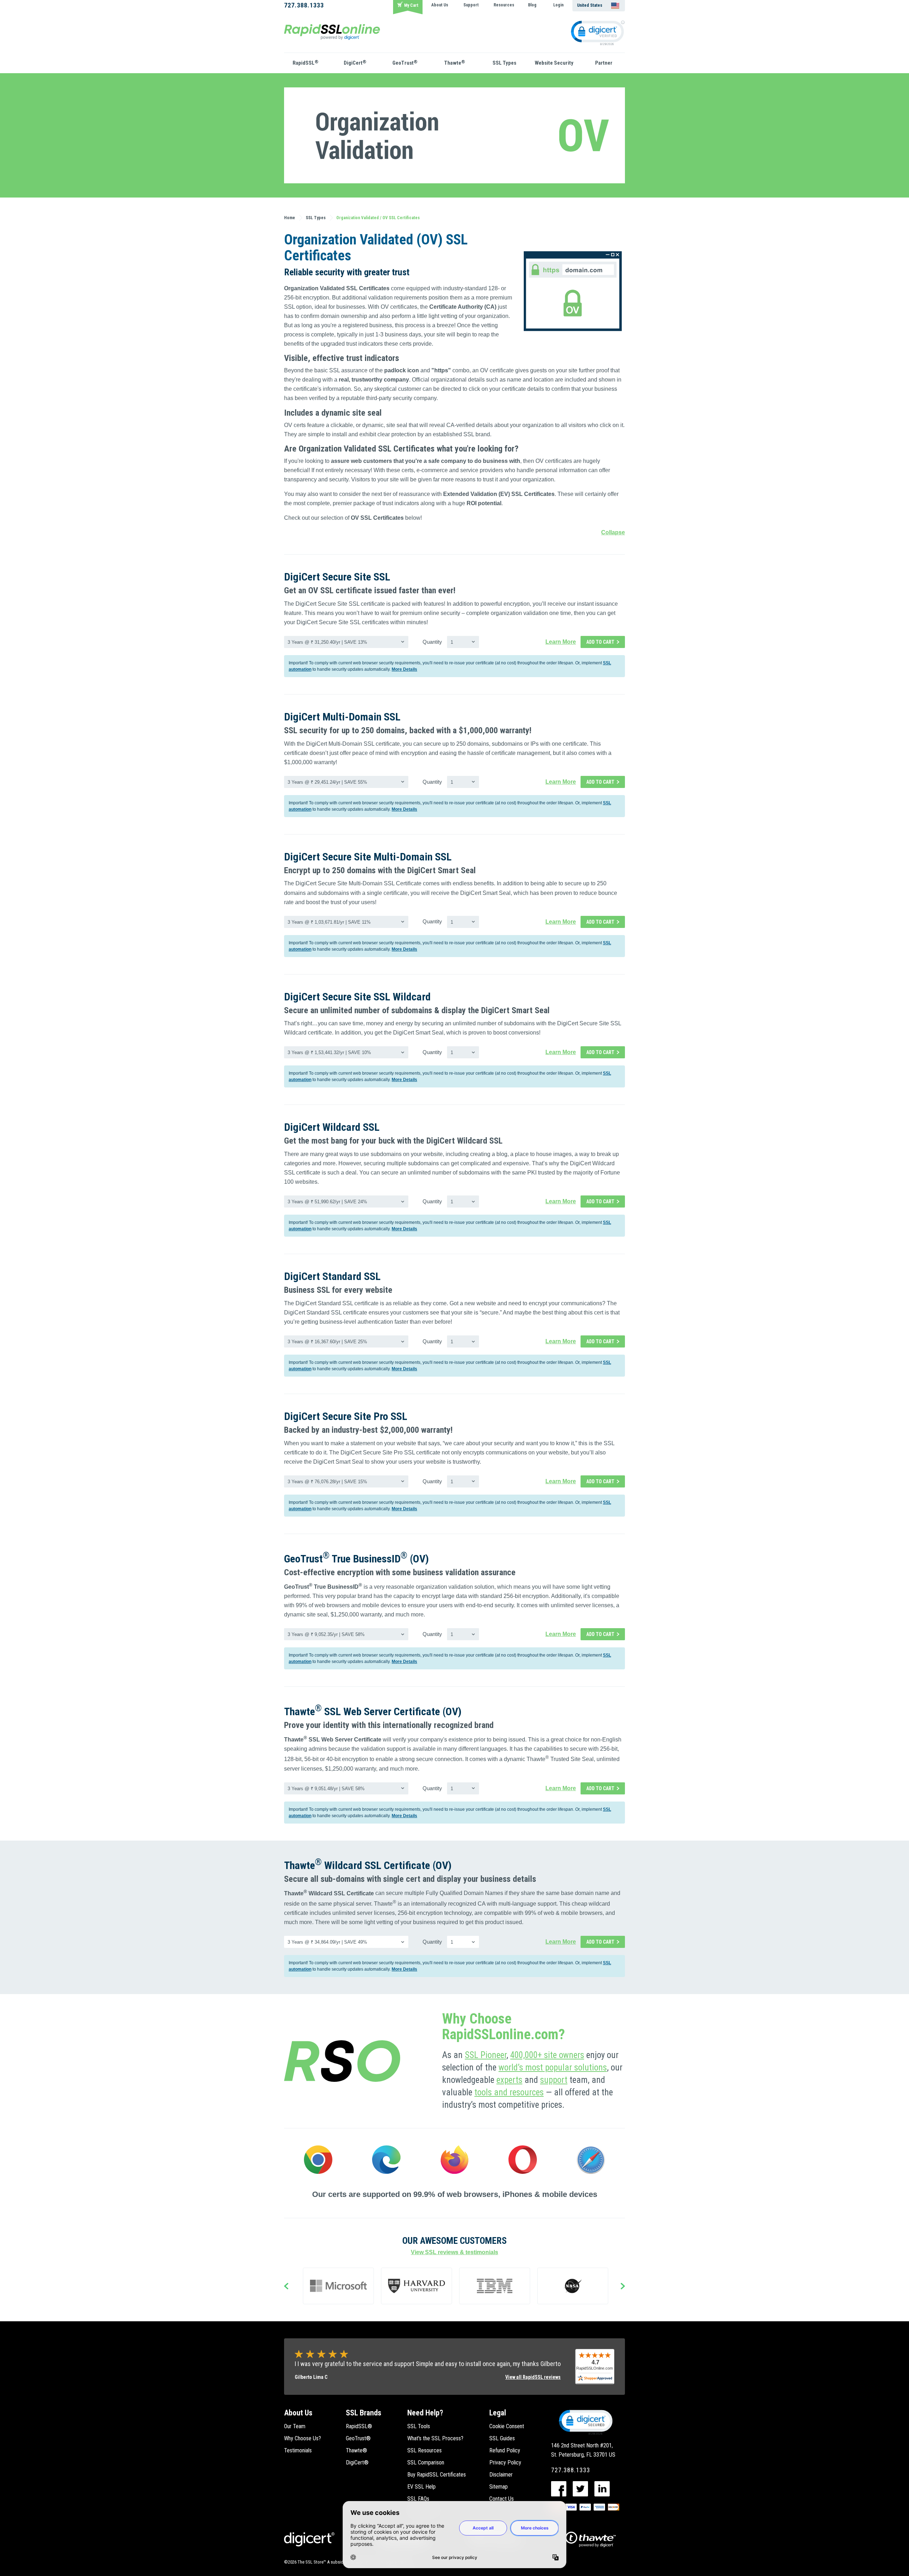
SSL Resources (424, 2450)
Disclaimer (501, 2475)
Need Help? (425, 2413)
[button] (585, 2422)
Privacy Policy (505, 2462)
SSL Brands (364, 2413)
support (554, 2080)
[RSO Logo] (332, 31)
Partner (604, 63)
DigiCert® (357, 2462)
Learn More (561, 642)
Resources (504, 5)
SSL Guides (502, 2438)
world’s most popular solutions (553, 2067)
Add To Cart (600, 642)
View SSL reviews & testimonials (454, 2252)
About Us (440, 5)
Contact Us (502, 2499)
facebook (559, 2489)
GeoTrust (405, 63)
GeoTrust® (358, 2438)
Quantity (432, 642)
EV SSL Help (421, 2487)
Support (471, 5)
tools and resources (509, 2092)
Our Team (295, 2426)
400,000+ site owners (547, 2055)
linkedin (602, 2489)
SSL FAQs (418, 2499)
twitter (580, 2489)
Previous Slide (286, 2287)
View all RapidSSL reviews (533, 2377)
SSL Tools (419, 2426)
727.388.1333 (304, 5)
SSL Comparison (426, 2462)
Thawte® (356, 2450)
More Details (404, 669)
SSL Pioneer (486, 2055)
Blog (532, 5)
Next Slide (623, 2287)
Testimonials (298, 2450)
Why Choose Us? (303, 2438)
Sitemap (499, 2487)
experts (509, 2080)
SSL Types (504, 63)
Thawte (455, 63)
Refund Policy (505, 2450)
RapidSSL (306, 63)
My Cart (411, 5)
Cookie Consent (507, 2426)
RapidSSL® (359, 2426)
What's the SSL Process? (435, 2438)
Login (558, 5)
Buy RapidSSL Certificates (437, 2475)
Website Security (554, 63)
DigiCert (355, 63)
